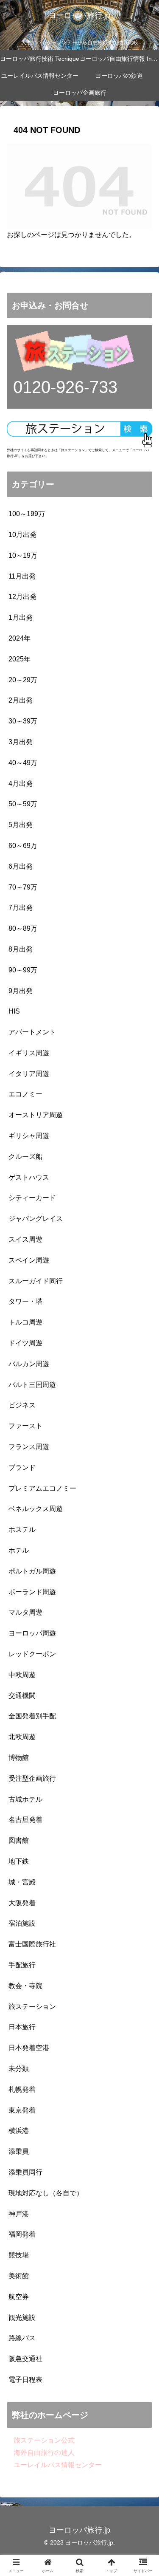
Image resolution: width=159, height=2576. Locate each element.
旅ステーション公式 (41, 2440)
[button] (142, 1620)
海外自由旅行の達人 (41, 2453)
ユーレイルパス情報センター (54, 2465)
